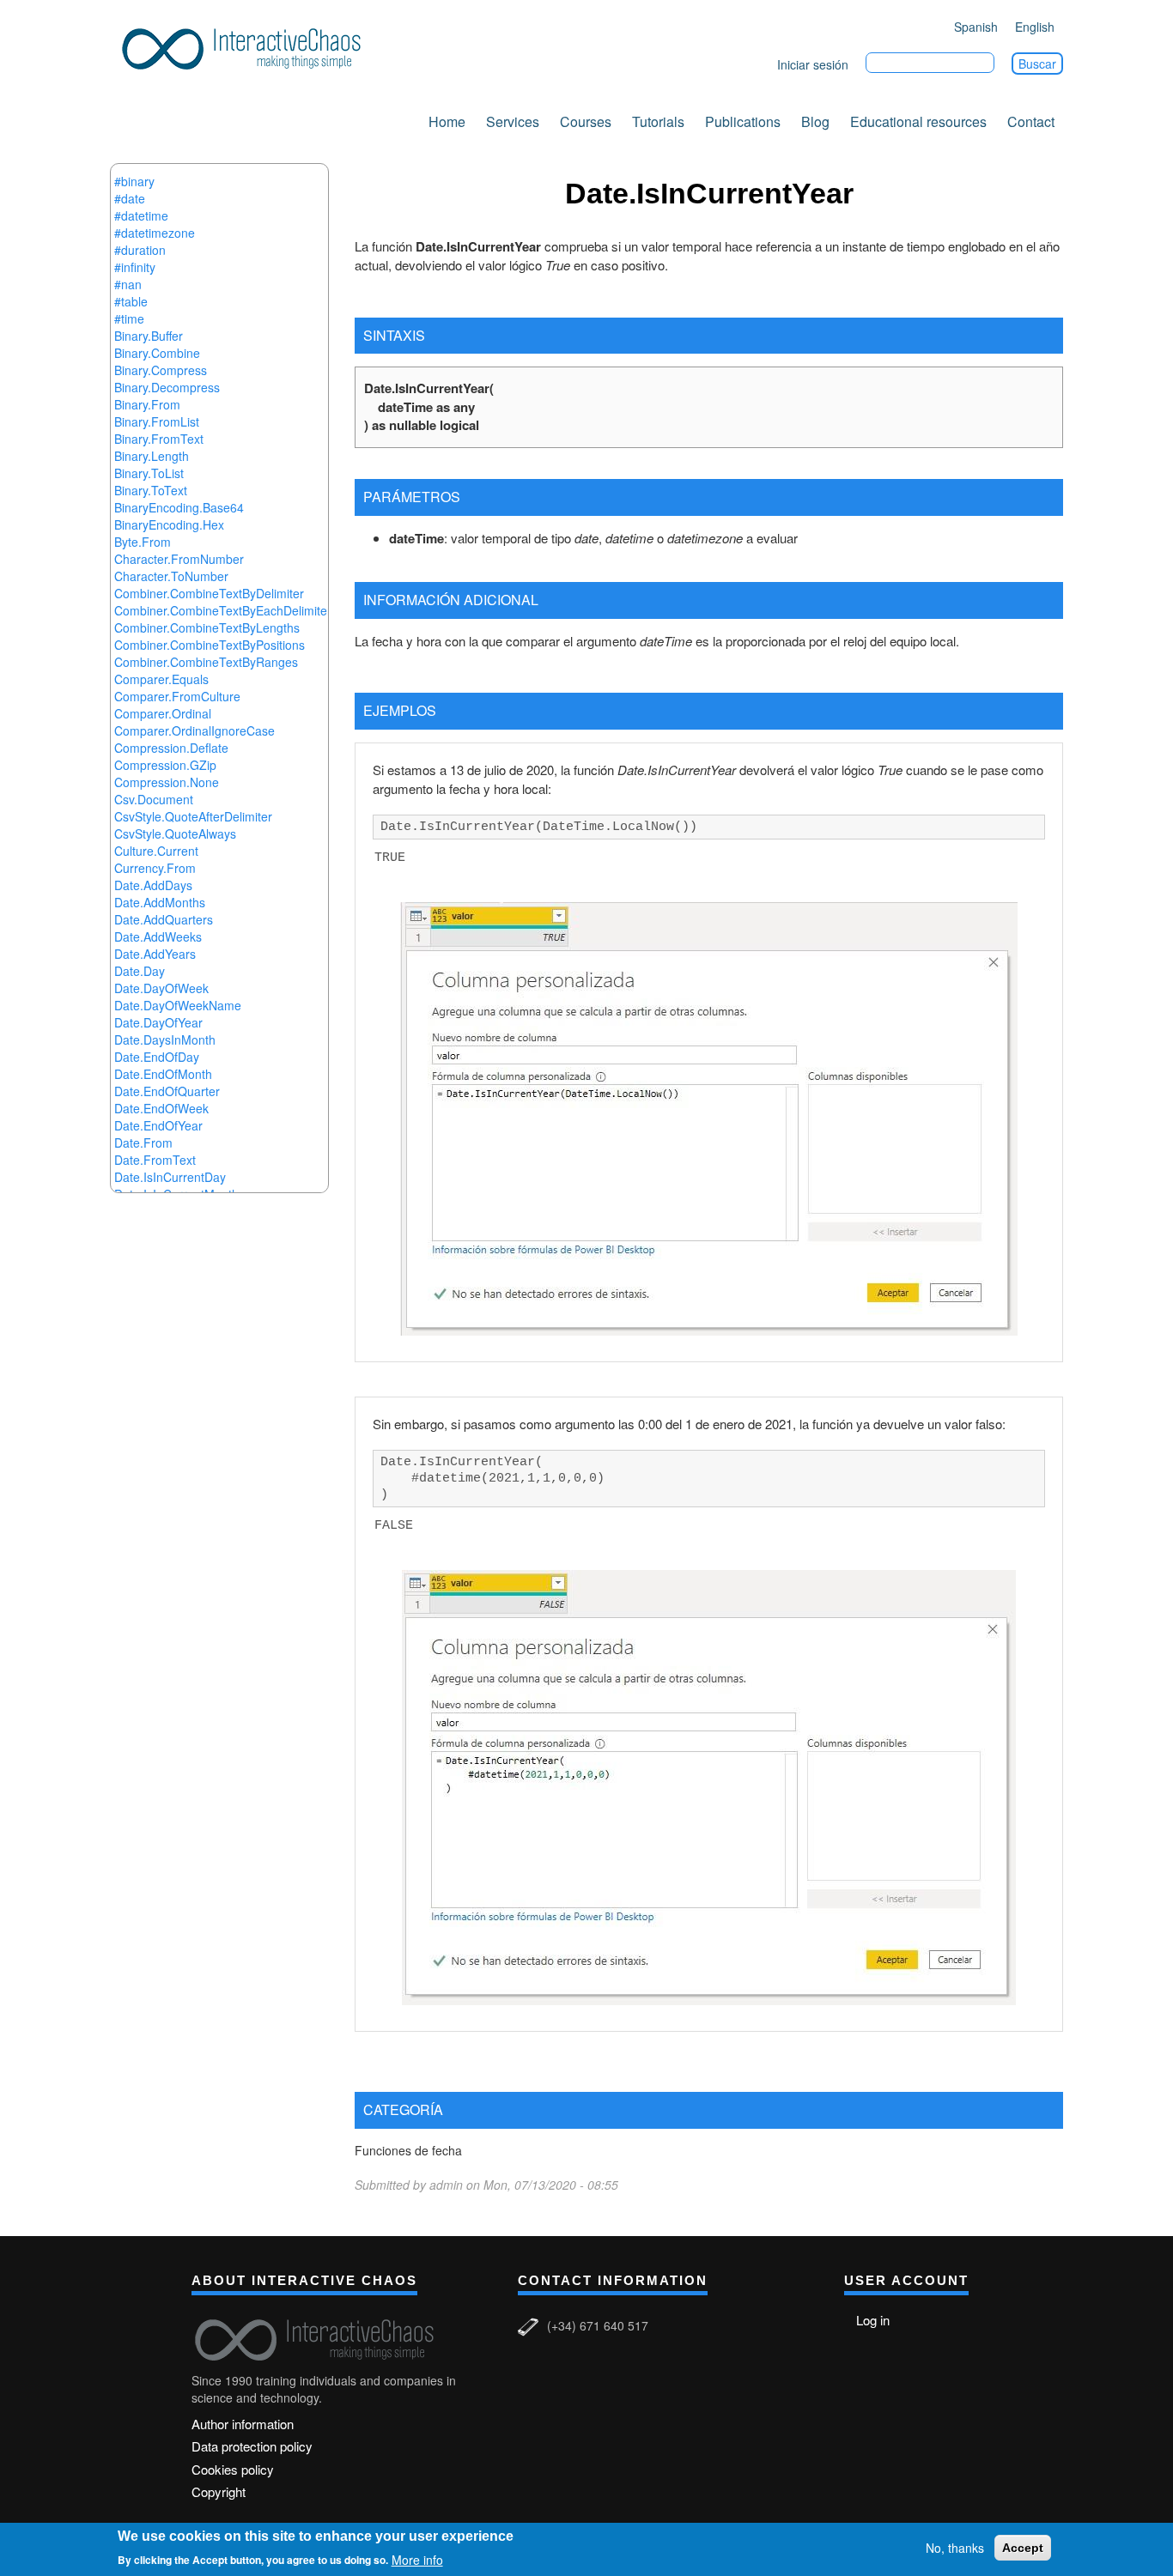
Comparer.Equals (161, 679)
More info (417, 2559)
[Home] (247, 46)
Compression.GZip (165, 765)
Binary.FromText (159, 439)
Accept (1023, 2548)
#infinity (135, 267)
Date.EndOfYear (158, 1125)
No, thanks (955, 2548)
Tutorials (658, 121)
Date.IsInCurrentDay (170, 1177)
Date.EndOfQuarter (167, 1091)
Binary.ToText (151, 490)
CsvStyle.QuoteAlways (175, 833)
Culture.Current (156, 851)
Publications (743, 121)
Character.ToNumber (171, 576)
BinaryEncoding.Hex (169, 524)
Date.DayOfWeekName (178, 1005)
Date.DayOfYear (158, 1022)
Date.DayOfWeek (161, 988)
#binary (134, 181)
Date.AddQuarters (164, 919)
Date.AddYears (155, 954)
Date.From (143, 1143)
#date (130, 198)
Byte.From (143, 542)
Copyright (219, 2491)
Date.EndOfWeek (161, 1108)
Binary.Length (152, 456)
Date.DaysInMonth (165, 1039)
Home (447, 121)
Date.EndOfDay (157, 1057)
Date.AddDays (153, 885)
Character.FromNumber (179, 559)
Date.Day (140, 971)
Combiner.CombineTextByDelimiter (209, 593)
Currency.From (155, 868)
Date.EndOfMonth (163, 1074)
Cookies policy (233, 2469)
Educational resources (918, 121)
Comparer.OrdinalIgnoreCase (194, 730)
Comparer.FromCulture (177, 696)
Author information (243, 2424)
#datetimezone (155, 233)
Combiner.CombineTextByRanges (206, 662)
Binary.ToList (149, 473)
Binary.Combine (157, 353)
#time (129, 318)
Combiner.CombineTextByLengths (207, 627)
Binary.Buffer (149, 336)
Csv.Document (154, 799)
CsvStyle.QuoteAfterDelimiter (193, 816)
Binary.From (147, 404)
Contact (1031, 121)
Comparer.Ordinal (163, 713)
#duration (140, 250)
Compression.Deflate (171, 748)
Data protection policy (252, 2446)
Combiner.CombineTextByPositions (210, 645)
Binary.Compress (161, 370)
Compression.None (167, 782)
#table (131, 301)
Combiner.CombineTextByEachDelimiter (223, 610)
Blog (815, 121)
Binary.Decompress (167, 387)
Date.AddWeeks (158, 936)
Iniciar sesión (813, 64)
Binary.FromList (157, 421)
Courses (586, 121)
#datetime (141, 215)
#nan (128, 284)
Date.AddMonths (160, 902)
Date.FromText (155, 1160)
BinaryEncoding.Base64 (179, 507)
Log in (873, 2320)
